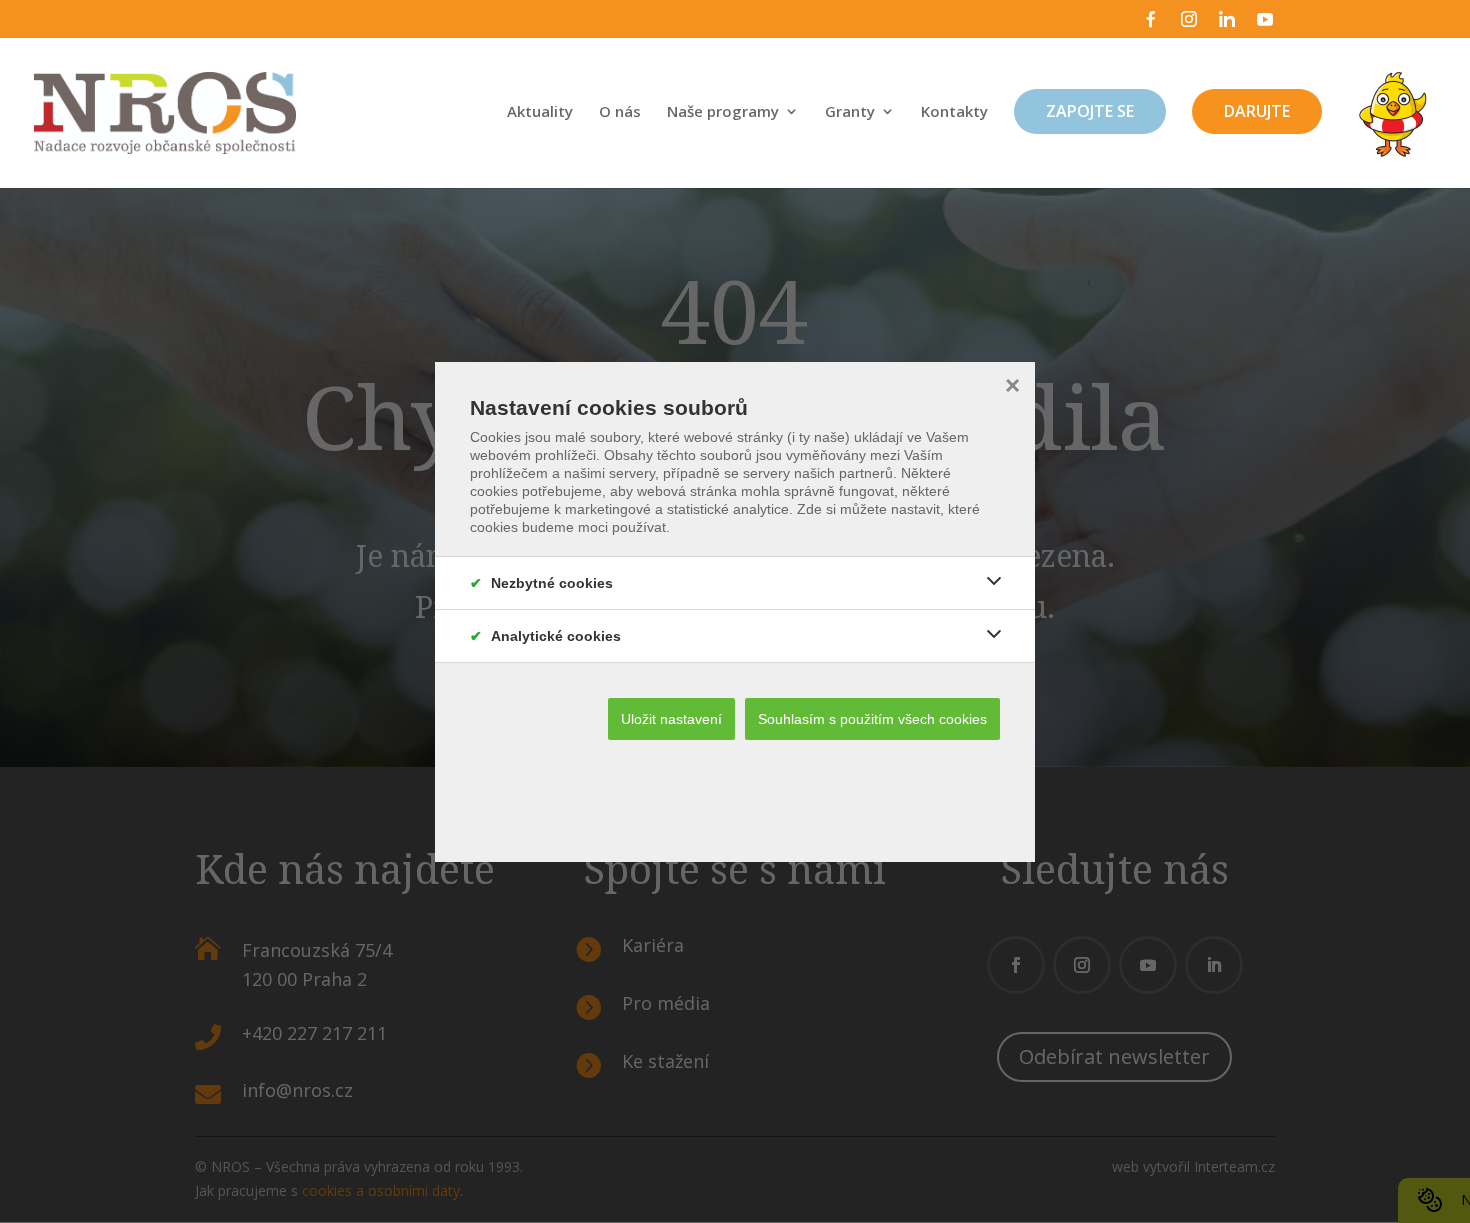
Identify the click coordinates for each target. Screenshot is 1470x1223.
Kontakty (954, 112)
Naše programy (723, 112)
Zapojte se (1090, 111)
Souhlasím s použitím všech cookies (872, 719)
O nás (620, 112)
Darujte (1257, 111)
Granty (850, 112)
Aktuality (540, 112)
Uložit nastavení (671, 719)
